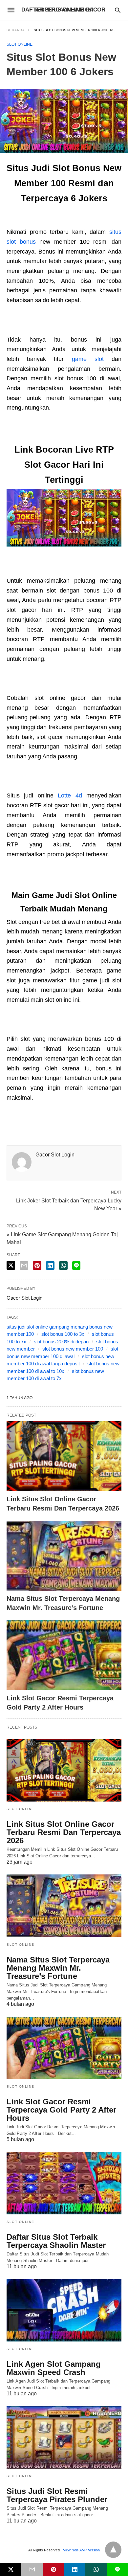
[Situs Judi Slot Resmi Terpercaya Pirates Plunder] (64, 2437)
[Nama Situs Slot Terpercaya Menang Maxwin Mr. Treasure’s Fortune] (64, 1556)
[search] (118, 10)
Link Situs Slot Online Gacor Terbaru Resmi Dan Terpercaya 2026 (64, 1832)
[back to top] (113, 2550)
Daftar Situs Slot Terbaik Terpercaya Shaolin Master (56, 2241)
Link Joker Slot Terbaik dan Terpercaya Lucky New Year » (69, 1204)
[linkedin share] (50, 1266)
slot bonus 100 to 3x (63, 1334)
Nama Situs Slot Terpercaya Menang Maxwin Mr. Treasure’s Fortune (58, 1968)
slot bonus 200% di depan (61, 1342)
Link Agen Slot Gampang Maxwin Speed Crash (54, 2368)
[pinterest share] (37, 1266)
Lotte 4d (70, 795)
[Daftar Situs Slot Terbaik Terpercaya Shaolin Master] (64, 2183)
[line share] (76, 1266)
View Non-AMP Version (81, 2550)
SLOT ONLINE (20, 44)
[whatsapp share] (63, 1266)
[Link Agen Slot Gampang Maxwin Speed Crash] (64, 2310)
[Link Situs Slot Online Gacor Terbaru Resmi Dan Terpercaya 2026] (64, 1456)
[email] (32, 2569)
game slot (88, 359)
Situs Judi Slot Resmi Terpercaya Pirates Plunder (57, 2495)
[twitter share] (11, 1265)
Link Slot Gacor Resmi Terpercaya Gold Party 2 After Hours (61, 2110)
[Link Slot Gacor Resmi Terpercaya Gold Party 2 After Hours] (64, 1655)
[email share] (24, 1266)
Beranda (16, 30)
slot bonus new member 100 (73, 1349)
